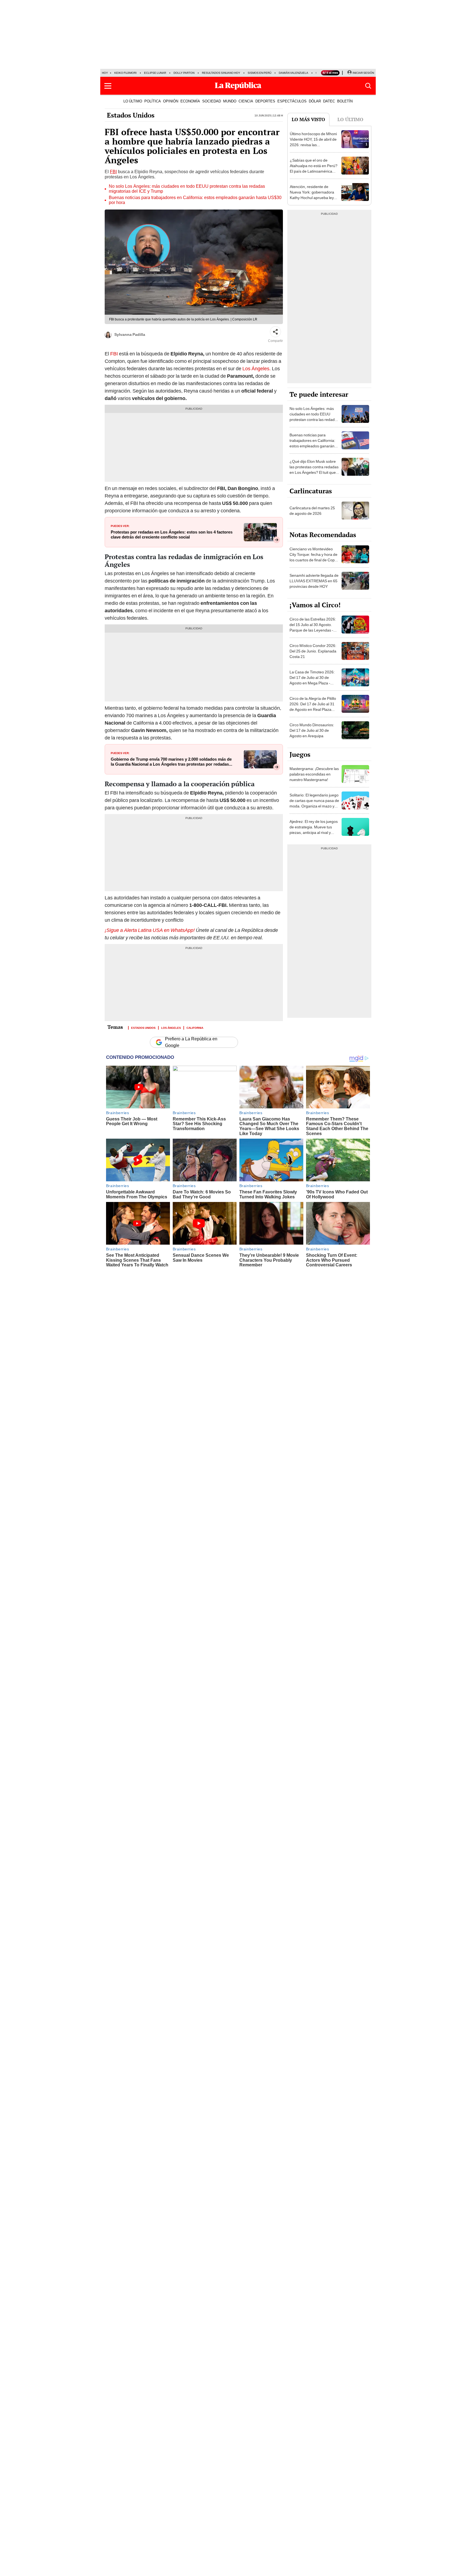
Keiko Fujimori (125, 73)
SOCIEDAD (212, 101)
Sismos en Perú (259, 73)
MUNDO (230, 101)
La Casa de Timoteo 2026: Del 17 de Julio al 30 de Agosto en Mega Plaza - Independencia (312, 680)
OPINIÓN (171, 101)
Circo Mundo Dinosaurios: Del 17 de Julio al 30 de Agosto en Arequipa (312, 730)
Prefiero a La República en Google (191, 1042)
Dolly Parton (184, 73)
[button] (108, 86)
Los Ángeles (171, 1027)
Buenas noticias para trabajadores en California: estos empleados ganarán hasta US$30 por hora (195, 200)
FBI (113, 172)
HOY (105, 73)
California (195, 1027)
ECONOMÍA (190, 101)
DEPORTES (265, 101)
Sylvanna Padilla (130, 334)
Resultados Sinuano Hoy (221, 73)
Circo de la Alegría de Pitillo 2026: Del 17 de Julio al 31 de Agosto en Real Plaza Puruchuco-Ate (313, 707)
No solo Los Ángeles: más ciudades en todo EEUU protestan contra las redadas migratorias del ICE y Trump (187, 189)
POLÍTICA (153, 101)
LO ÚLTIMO (133, 101)
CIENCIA (246, 101)
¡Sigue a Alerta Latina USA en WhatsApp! (150, 930)
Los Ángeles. (257, 368)
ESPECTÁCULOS (292, 101)
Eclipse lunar (155, 73)
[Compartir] (275, 332)
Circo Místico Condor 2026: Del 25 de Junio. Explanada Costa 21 (313, 651)
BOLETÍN (345, 101)
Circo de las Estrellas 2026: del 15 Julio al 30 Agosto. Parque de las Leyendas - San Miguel (313, 627)
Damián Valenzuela (294, 73)
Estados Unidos (131, 115)
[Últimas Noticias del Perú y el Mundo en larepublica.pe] (238, 86)
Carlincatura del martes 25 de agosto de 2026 (312, 511)
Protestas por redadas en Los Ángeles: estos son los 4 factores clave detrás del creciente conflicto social (172, 535)
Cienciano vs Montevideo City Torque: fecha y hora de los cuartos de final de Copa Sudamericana (313, 557)
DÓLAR (315, 101)
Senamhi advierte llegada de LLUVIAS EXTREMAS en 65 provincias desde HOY (314, 581)
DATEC (329, 101)
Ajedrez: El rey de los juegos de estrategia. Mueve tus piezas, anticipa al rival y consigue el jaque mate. (314, 830)
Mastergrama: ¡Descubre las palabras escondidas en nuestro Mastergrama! (314, 774)
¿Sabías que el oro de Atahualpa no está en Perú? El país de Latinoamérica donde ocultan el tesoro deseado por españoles (314, 171)
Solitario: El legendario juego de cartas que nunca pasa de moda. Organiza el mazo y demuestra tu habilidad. (314, 803)
